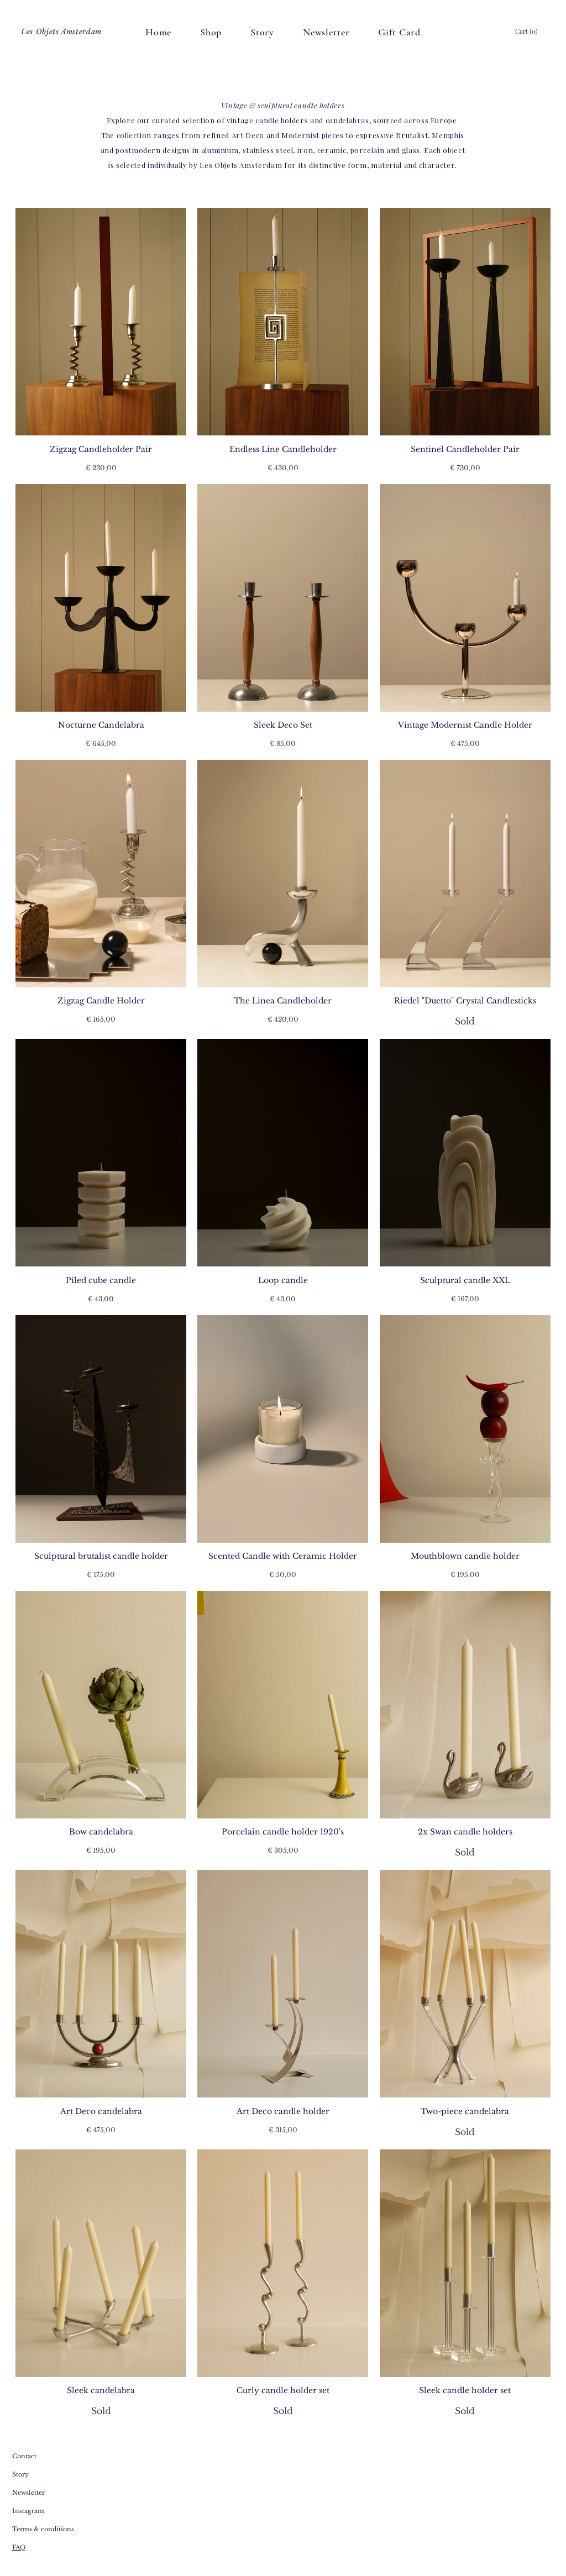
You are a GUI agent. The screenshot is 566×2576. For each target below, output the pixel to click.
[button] (527, 31)
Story (20, 2474)
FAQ (19, 2547)
